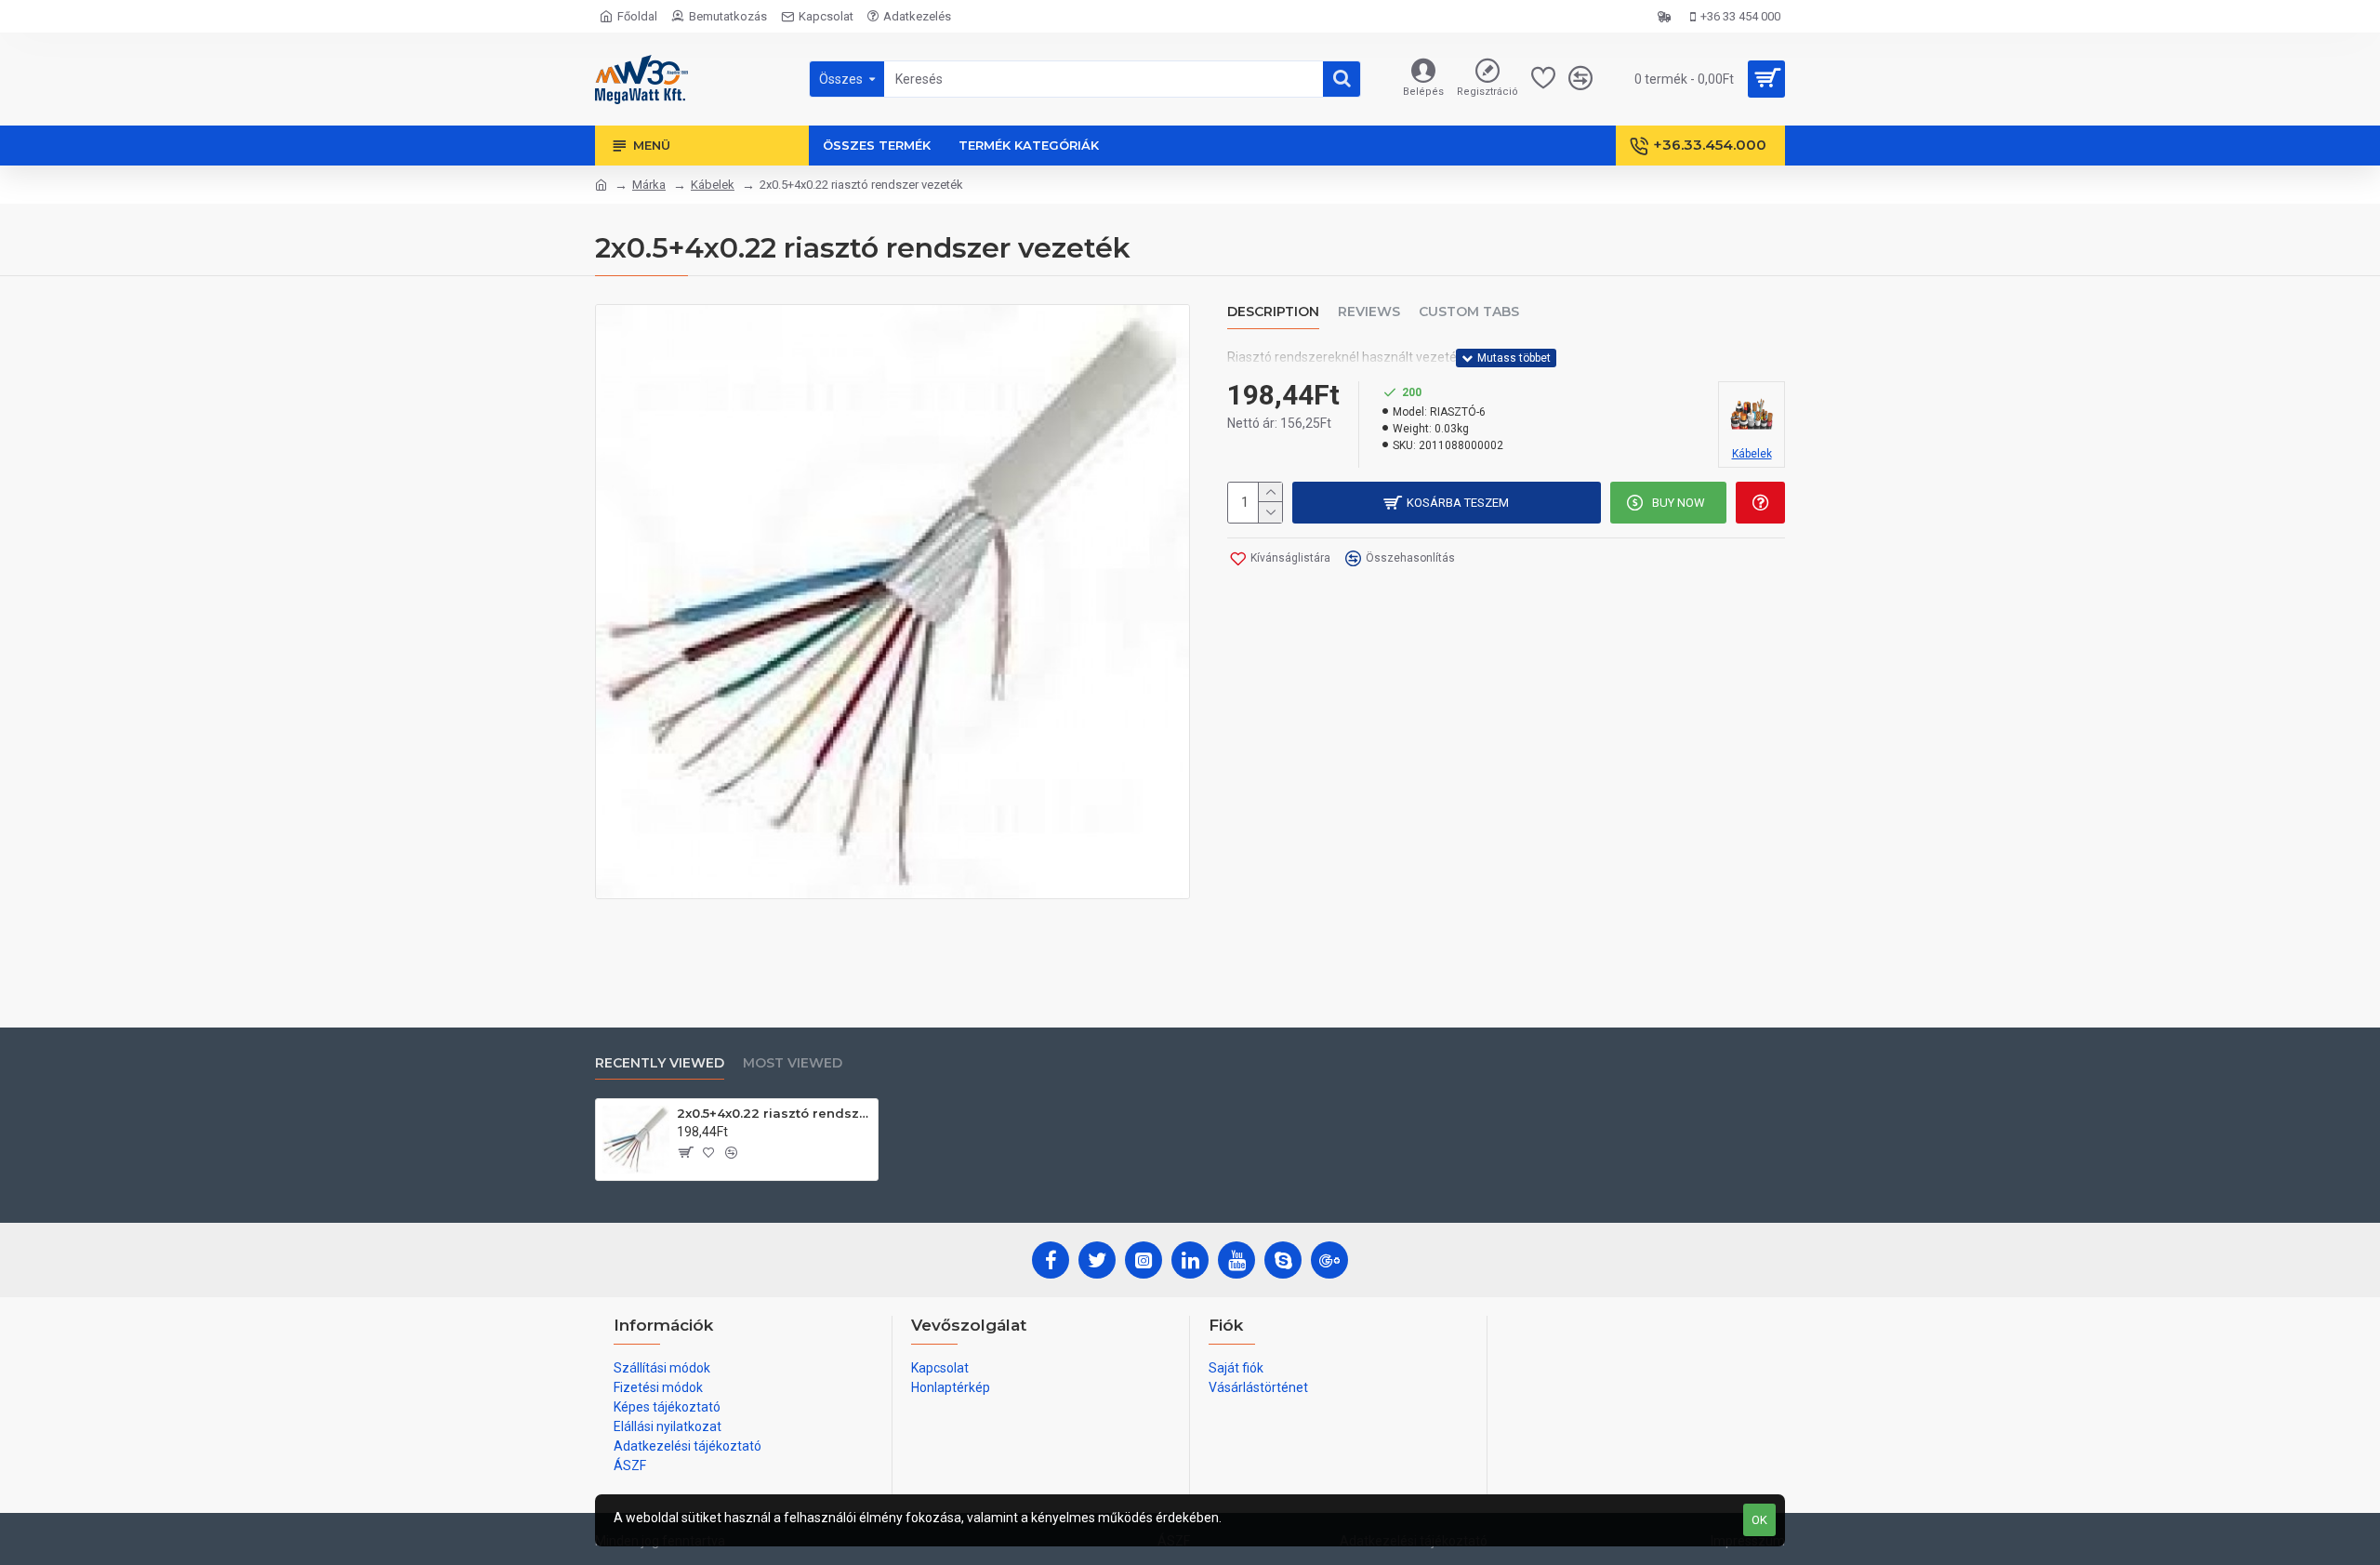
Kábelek (713, 185)
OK (1759, 1520)
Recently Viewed (660, 1063)
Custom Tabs (1469, 312)
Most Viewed (793, 1063)
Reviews (1369, 312)
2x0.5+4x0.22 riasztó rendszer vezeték (774, 1113)
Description (1273, 312)
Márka (649, 185)
